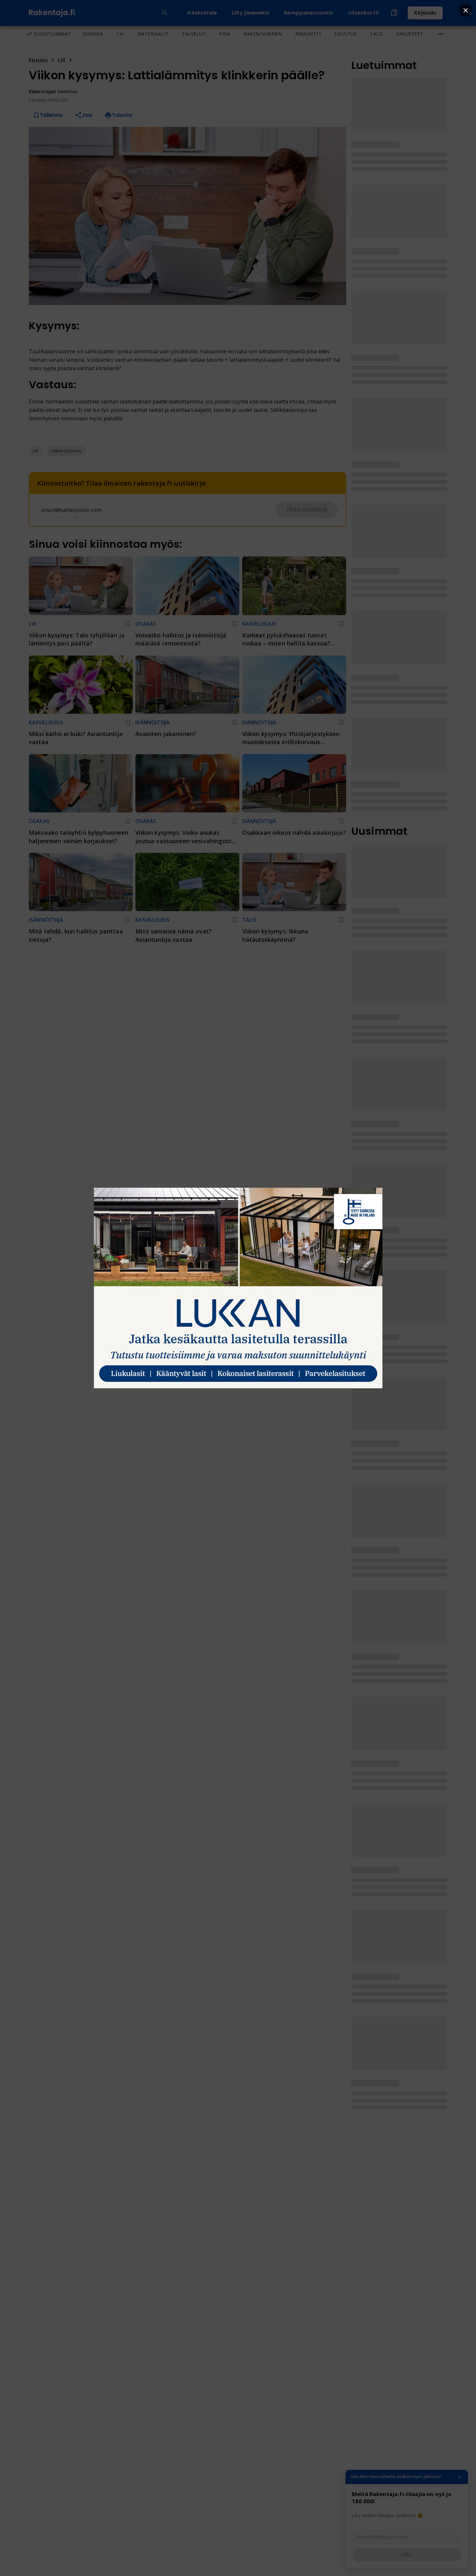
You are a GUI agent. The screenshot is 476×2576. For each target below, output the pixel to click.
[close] (466, 10)
